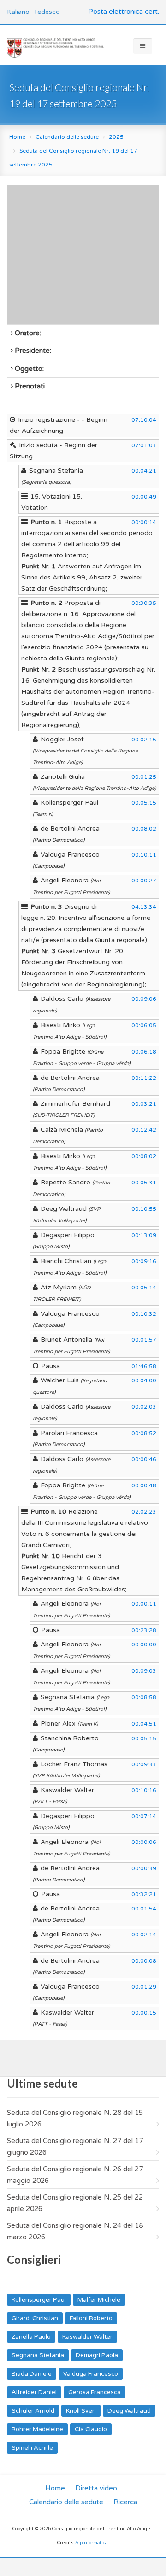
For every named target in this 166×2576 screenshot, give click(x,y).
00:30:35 (144, 603)
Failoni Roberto (91, 2318)
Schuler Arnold (33, 2411)
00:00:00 (144, 1645)
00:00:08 (144, 1961)
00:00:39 (144, 1868)
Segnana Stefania (38, 2355)
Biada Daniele (32, 2374)
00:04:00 (144, 1380)
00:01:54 (144, 1909)
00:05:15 (144, 803)
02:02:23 (144, 1512)
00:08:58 (144, 1697)
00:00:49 (144, 497)
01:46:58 (144, 1366)
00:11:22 (144, 1078)
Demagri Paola (97, 2355)
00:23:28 (144, 1630)
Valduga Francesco (91, 2374)
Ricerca (125, 2502)
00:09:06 (144, 999)
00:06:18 (144, 1052)
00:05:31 (144, 1183)
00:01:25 (144, 777)
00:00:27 (144, 881)
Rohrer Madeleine (37, 2429)
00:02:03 (144, 1407)
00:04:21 (144, 471)
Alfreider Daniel (34, 2392)
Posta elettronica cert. (124, 12)
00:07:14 (144, 1816)
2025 (116, 137)
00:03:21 (144, 1104)
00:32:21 (144, 1894)
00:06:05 (144, 1025)
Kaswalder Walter (87, 2337)
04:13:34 (144, 907)
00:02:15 (144, 740)
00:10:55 (144, 1209)
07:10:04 (144, 420)
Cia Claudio (91, 2429)
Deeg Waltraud (129, 2411)
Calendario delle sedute (67, 137)
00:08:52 (144, 1433)
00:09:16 (144, 1261)
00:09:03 (144, 1671)
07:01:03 (144, 445)
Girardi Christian (35, 2318)
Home (17, 137)
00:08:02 (144, 829)
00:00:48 (144, 1485)
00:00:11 (144, 1604)
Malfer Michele (99, 2300)
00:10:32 (144, 1314)
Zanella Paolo (31, 2337)
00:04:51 (144, 1724)
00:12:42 (144, 1130)
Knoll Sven (81, 2411)
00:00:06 (144, 1842)
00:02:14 (144, 1935)
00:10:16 (144, 1790)
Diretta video (96, 2488)
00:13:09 (144, 1235)
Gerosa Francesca (95, 2392)
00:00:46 (144, 1459)
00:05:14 (144, 1288)
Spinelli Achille (32, 2448)
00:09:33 (144, 1764)
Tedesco (47, 12)
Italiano (18, 12)
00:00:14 (144, 522)
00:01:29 (144, 1987)
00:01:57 (144, 1340)
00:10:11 (144, 855)
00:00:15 (144, 2013)
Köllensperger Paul (39, 2300)
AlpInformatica (91, 2543)
